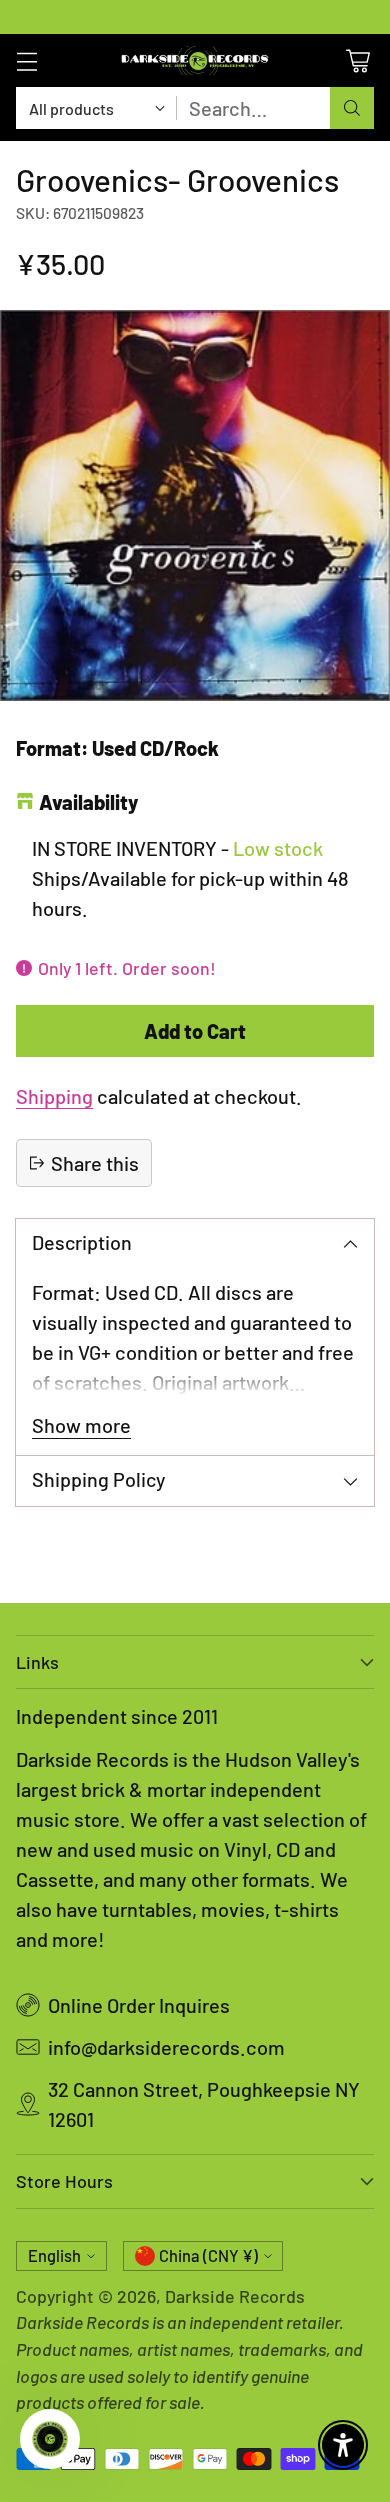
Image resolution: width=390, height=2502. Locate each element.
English (54, 2255)
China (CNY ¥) (208, 2255)
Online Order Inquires (139, 2005)
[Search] (352, 108)
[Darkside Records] (195, 60)
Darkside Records (235, 2296)
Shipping (54, 1096)
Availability (88, 802)
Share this (95, 1163)
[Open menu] (26, 60)
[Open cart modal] (357, 60)
